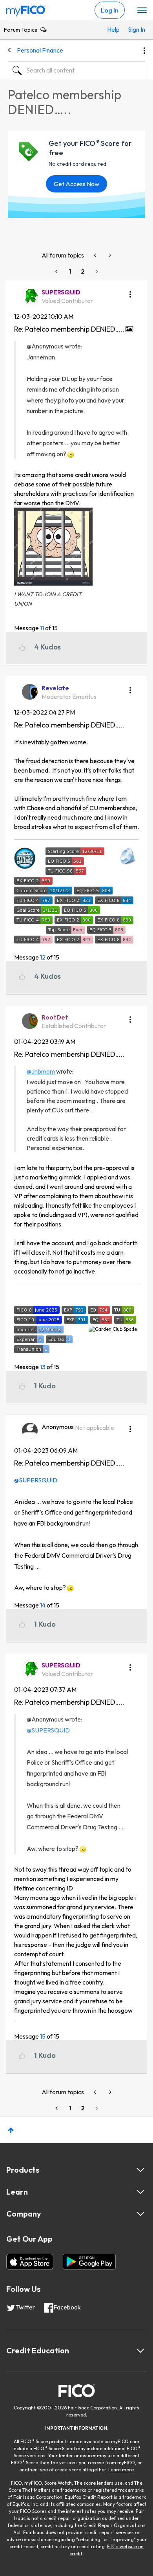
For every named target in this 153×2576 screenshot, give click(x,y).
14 (43, 1605)
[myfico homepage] (26, 9)
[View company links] (140, 2214)
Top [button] (11, 2130)
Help (113, 29)
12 (43, 957)
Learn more (121, 2470)
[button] (130, 292)
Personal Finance (40, 50)
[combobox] (76, 70)
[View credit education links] (140, 2351)
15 (43, 2036)
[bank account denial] (109, 255)
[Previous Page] (57, 271)
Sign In (135, 29)
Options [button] (144, 51)
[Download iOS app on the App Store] (30, 2262)
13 (43, 1367)
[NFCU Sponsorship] (96, 255)
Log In (110, 10)
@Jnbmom (41, 1071)
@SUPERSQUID (36, 1480)
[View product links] (140, 2170)
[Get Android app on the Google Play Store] (89, 2262)
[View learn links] (140, 2192)
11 (42, 628)
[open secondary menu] (142, 11)
